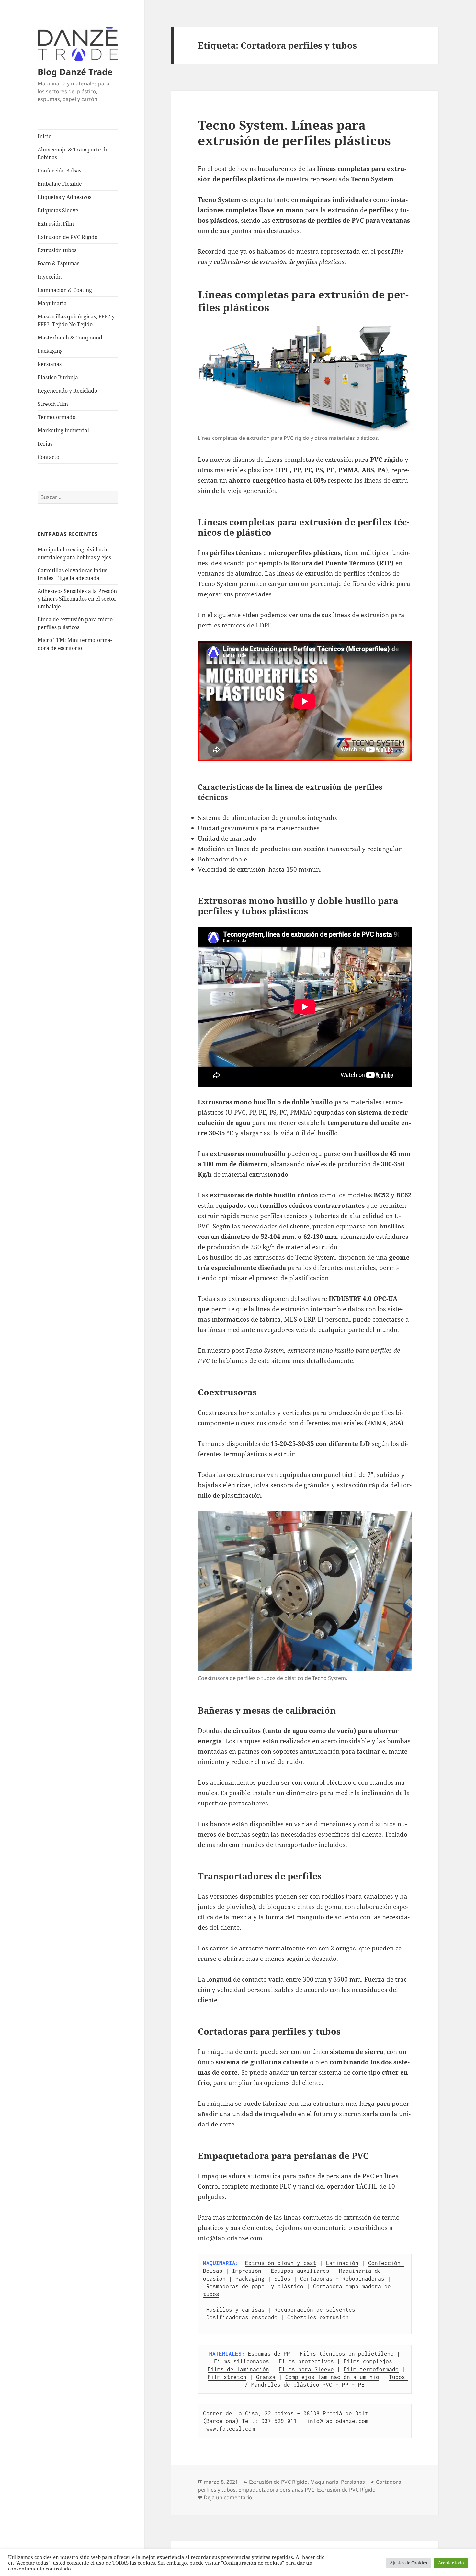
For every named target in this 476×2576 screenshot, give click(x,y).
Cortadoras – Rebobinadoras (342, 2279)
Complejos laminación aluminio (332, 2377)
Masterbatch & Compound (70, 338)
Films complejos (368, 2361)
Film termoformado (371, 2369)
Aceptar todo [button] (451, 2563)
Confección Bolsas (59, 171)
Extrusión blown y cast (281, 2263)
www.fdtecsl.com (231, 2429)
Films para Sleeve (306, 2369)
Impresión (247, 2271)
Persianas (50, 364)
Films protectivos (306, 2361)
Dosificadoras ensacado (242, 2317)
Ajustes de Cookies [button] (408, 2563)
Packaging (50, 351)
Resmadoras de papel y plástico (255, 2286)
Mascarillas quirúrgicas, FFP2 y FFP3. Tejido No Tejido (76, 320)
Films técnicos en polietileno (347, 2354)
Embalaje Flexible (60, 184)
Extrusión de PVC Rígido (68, 237)
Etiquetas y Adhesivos (64, 197)
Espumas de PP (269, 2354)
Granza (266, 2377)
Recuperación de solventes (315, 2310)
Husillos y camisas (237, 2310)
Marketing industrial (63, 430)
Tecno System (372, 179)
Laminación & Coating (65, 290)
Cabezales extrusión (318, 2317)
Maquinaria (52, 303)
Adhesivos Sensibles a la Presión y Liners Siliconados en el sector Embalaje (77, 599)
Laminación (342, 2263)
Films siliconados (240, 2361)
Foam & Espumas (58, 263)
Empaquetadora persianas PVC (276, 2490)
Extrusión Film (56, 224)
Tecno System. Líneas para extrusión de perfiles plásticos (294, 133)
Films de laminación (238, 2369)
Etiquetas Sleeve (58, 210)
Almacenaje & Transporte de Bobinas (73, 153)
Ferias (45, 444)
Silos (282, 2279)
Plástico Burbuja (58, 377)
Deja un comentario (228, 2497)
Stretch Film (53, 404)
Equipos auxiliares (302, 2271)
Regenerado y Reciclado (67, 391)
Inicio (45, 136)
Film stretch (227, 2377)
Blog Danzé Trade (75, 72)
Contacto (48, 457)
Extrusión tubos (57, 250)
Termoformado (57, 417)
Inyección (50, 277)
